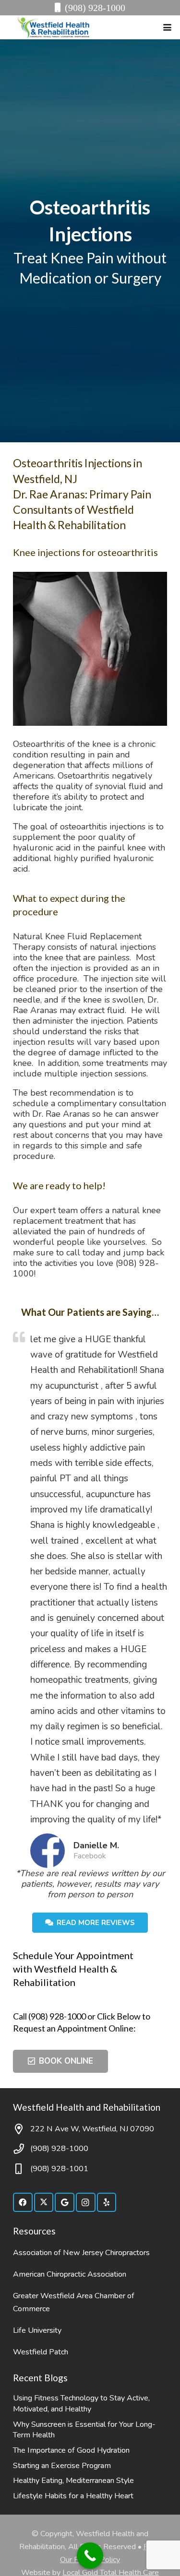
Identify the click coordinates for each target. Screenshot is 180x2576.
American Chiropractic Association (70, 2274)
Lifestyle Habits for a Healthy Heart (73, 2496)
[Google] (65, 2203)
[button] (168, 28)
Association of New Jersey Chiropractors (81, 2253)
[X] (44, 2203)
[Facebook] (23, 2203)
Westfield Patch (41, 2352)
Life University (37, 2330)
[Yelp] (107, 2203)
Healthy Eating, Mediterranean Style (73, 2481)
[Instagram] (86, 2203)
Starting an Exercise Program (62, 2466)
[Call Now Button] (90, 2556)
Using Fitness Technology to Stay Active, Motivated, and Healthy (81, 2404)
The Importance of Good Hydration (71, 2450)
